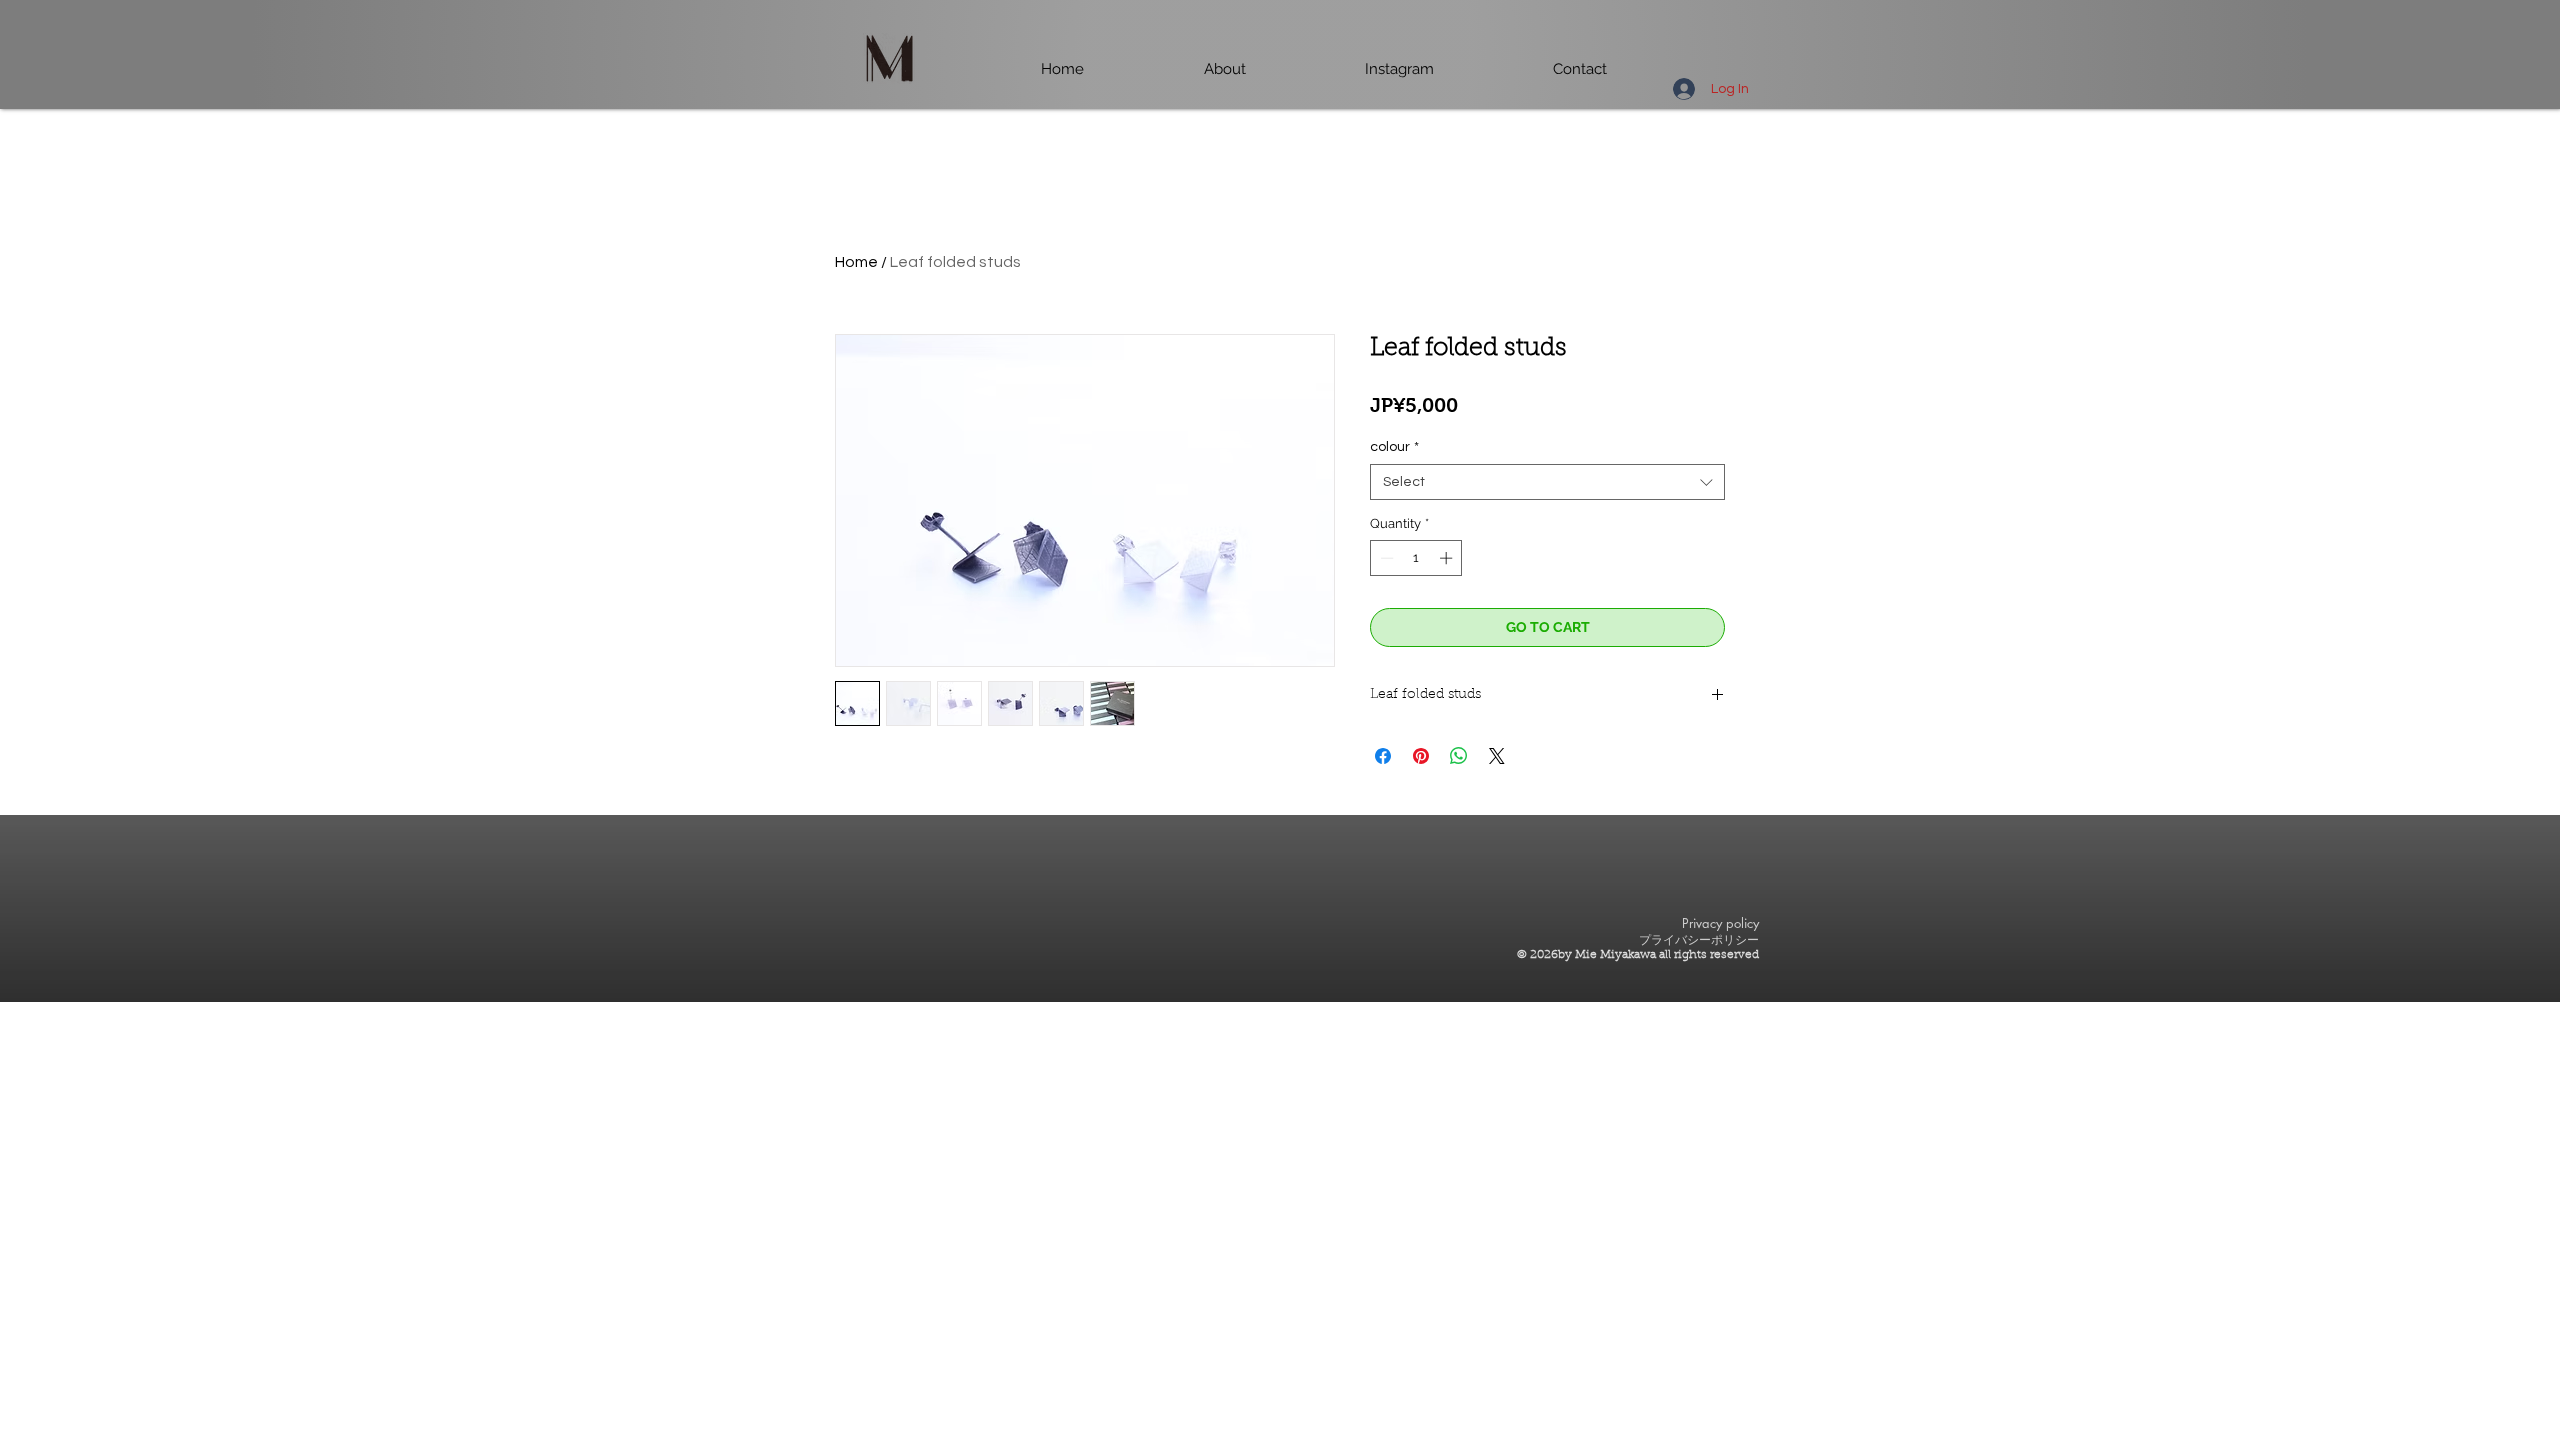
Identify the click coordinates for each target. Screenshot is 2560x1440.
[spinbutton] (1416, 558)
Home (856, 262)
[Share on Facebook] (1383, 756)
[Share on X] (1497, 756)
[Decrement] (1385, 558)
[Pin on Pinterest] (1421, 756)
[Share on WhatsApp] (1459, 756)
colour (1394, 447)
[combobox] (1547, 482)
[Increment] (1448, 558)
